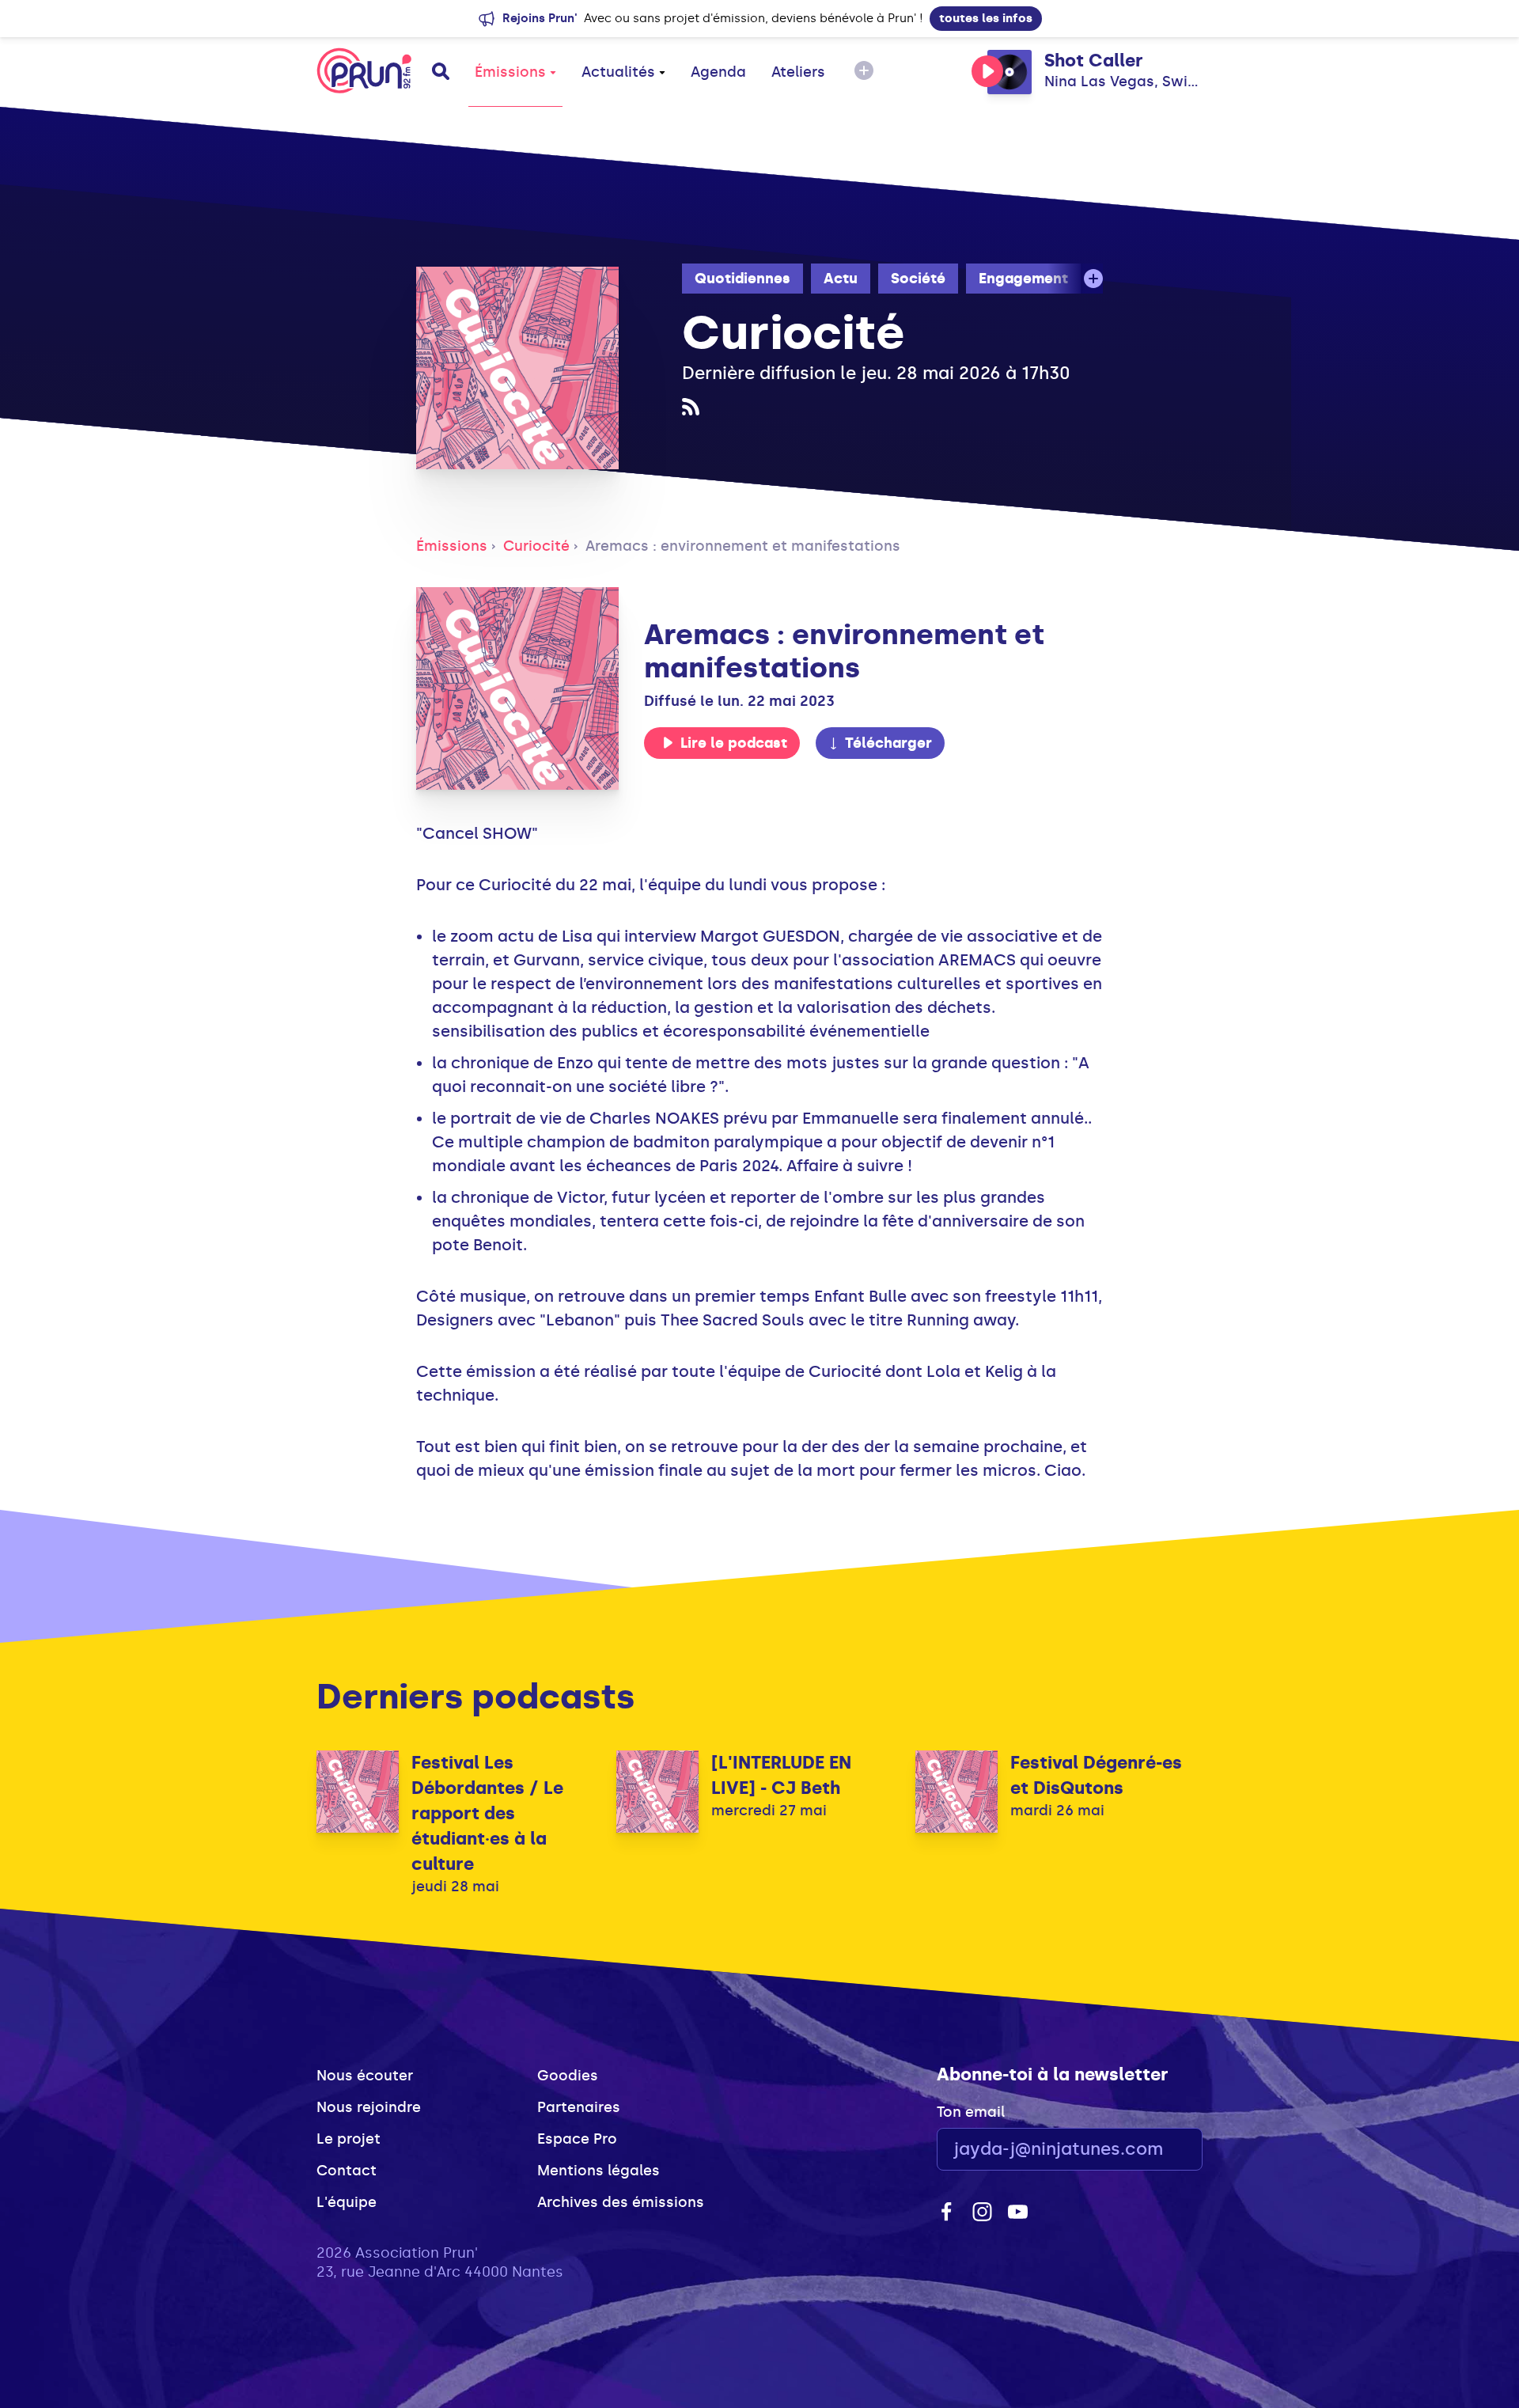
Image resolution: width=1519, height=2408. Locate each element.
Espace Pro (577, 2139)
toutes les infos (986, 18)
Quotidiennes (742, 279)
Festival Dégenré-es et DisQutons (1096, 1775)
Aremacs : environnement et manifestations (743, 546)
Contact (347, 2171)
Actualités (618, 72)
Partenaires (579, 2107)
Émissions (510, 72)
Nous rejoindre (369, 2107)
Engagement (1023, 279)
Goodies (568, 2076)
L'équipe (347, 2202)
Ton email (971, 2112)
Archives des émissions (621, 2202)
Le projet (348, 2139)
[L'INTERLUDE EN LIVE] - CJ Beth (781, 1775)
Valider (1147, 2150)
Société (918, 279)
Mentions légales (599, 2171)
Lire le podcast (734, 743)
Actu (841, 279)
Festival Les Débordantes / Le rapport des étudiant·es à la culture (487, 1813)
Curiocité (536, 546)
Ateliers (798, 72)
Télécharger (888, 743)
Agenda (718, 72)
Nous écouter (365, 2076)
